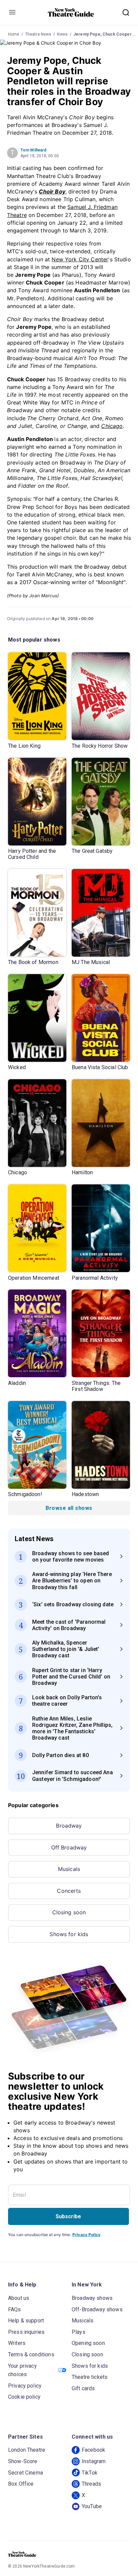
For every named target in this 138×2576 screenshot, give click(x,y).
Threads (91, 2484)
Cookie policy (24, 2397)
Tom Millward (33, 150)
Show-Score (23, 2461)
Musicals (69, 1869)
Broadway (69, 1826)
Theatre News (38, 34)
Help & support (26, 2321)
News (62, 34)
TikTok (90, 2473)
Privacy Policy (86, 2235)
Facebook (93, 2450)
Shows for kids (69, 1934)
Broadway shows (92, 2298)
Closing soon (69, 1912)
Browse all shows (69, 1508)
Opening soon (88, 2343)
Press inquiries (26, 2332)
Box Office (21, 2484)
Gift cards (83, 2388)
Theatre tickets (90, 2377)
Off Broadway (69, 1847)
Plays (79, 2332)
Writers (17, 2343)
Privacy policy (25, 2386)
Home (14, 34)
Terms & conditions (31, 2354)
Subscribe (68, 2216)
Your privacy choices (22, 2370)
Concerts (69, 1891)
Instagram (94, 2461)
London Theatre (27, 2450)
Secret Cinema (25, 2473)
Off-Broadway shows (97, 2309)
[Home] (71, 12)
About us (19, 2298)
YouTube (92, 2506)
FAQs (15, 2309)
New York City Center (80, 259)
